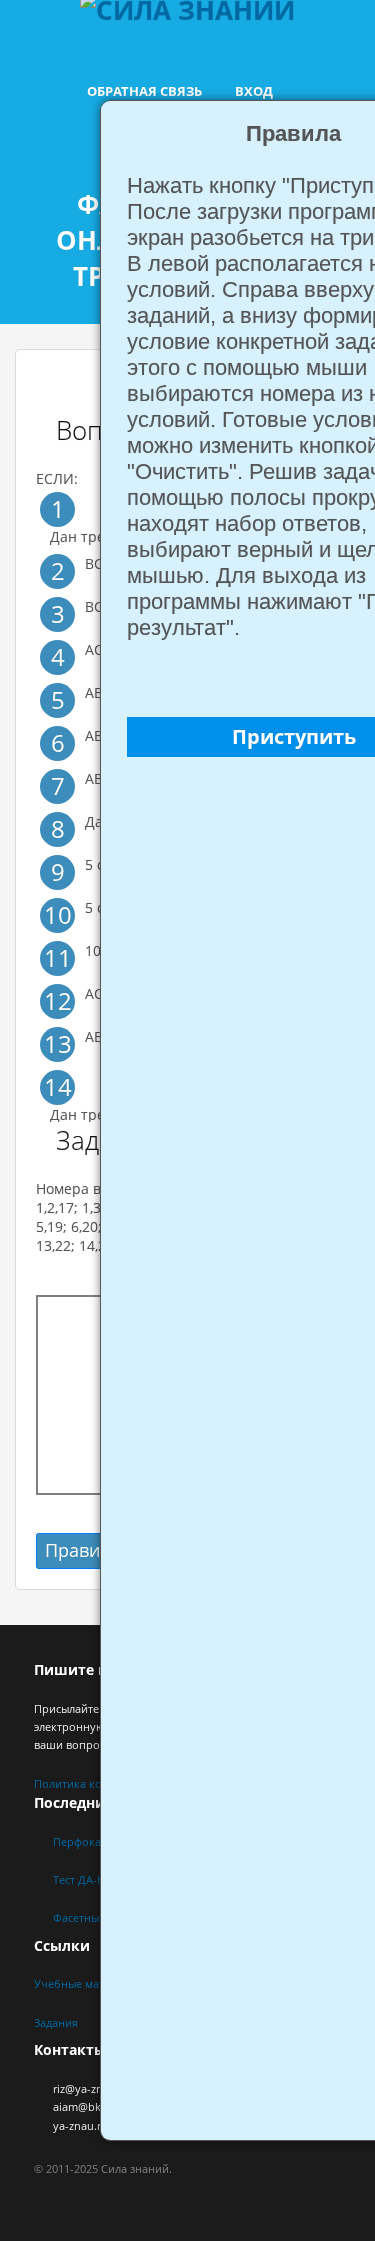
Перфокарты (87, 1841)
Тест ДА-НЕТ (85, 1879)
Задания (56, 2022)
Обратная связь (144, 91)
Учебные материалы (89, 1983)
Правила (82, 1550)
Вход (254, 91)
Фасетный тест (91, 1917)
